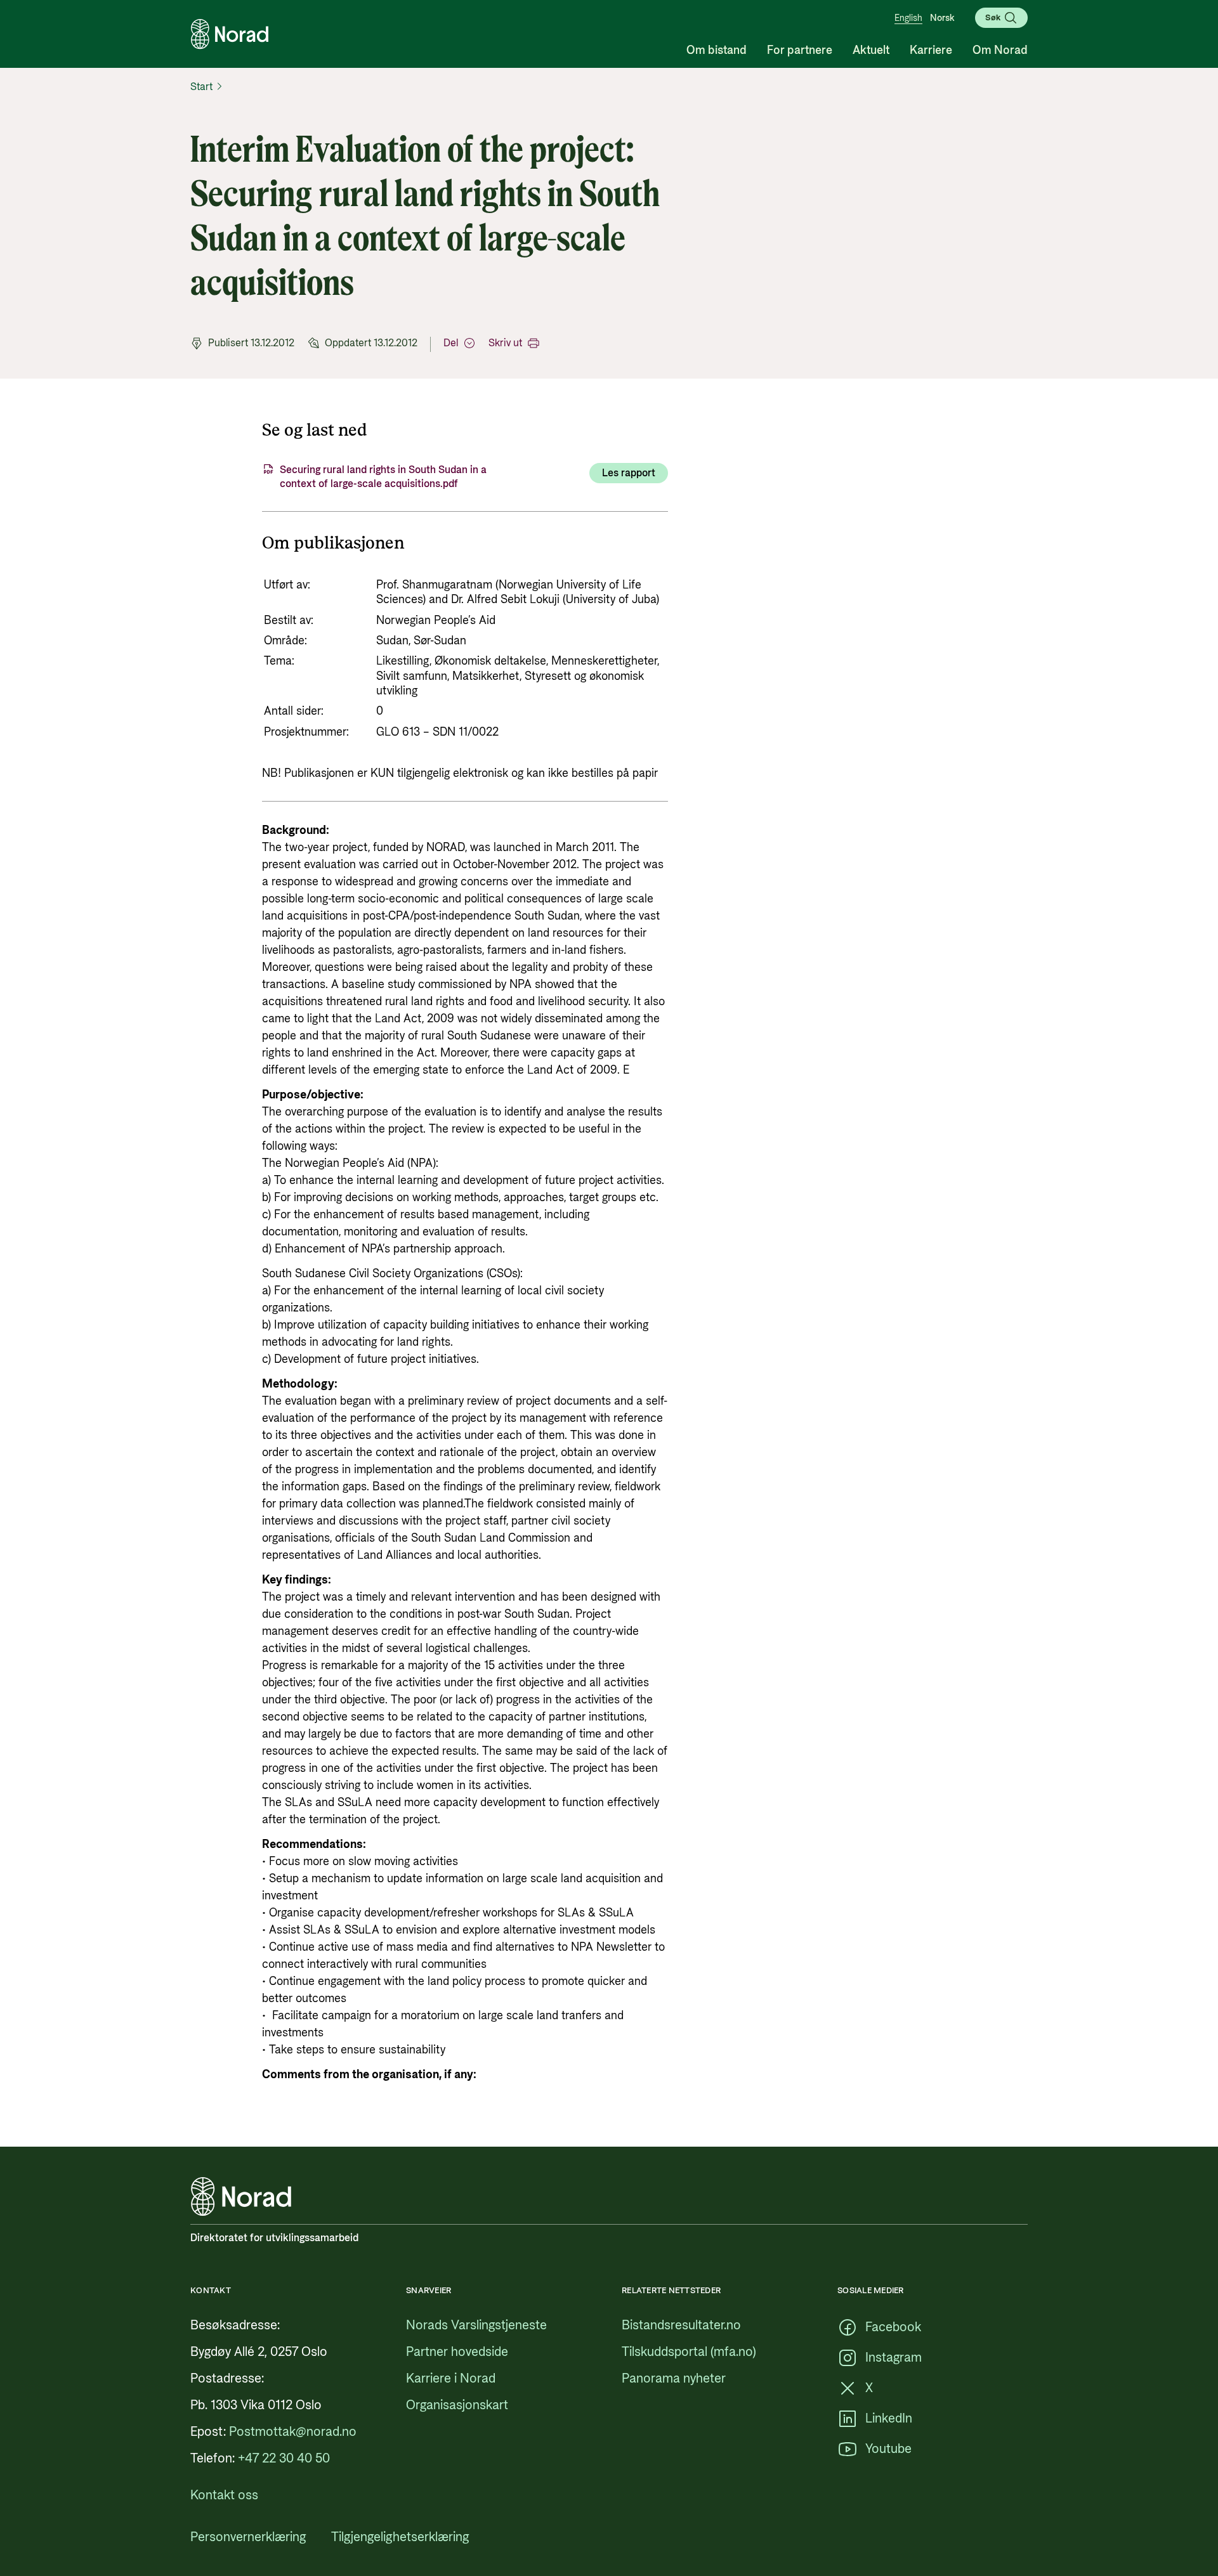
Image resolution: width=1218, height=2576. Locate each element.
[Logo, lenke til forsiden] (230, 34)
